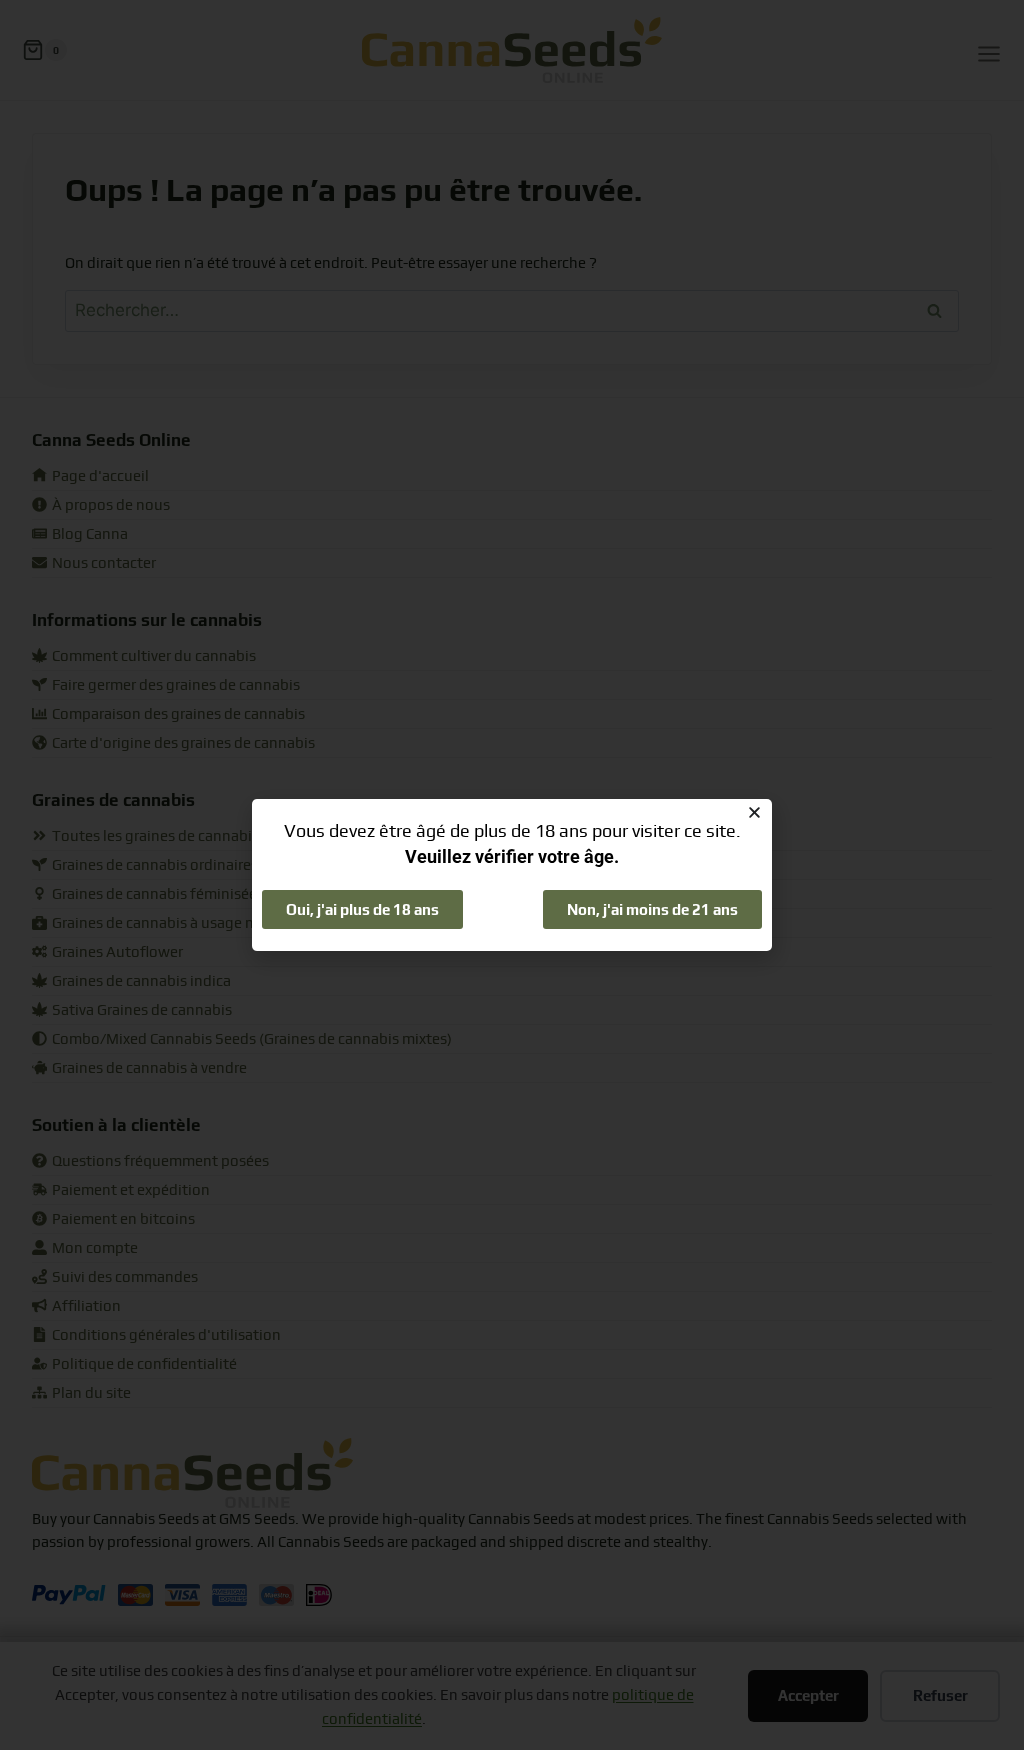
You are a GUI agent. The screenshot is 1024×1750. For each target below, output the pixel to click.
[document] (512, 875)
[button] (754, 812)
